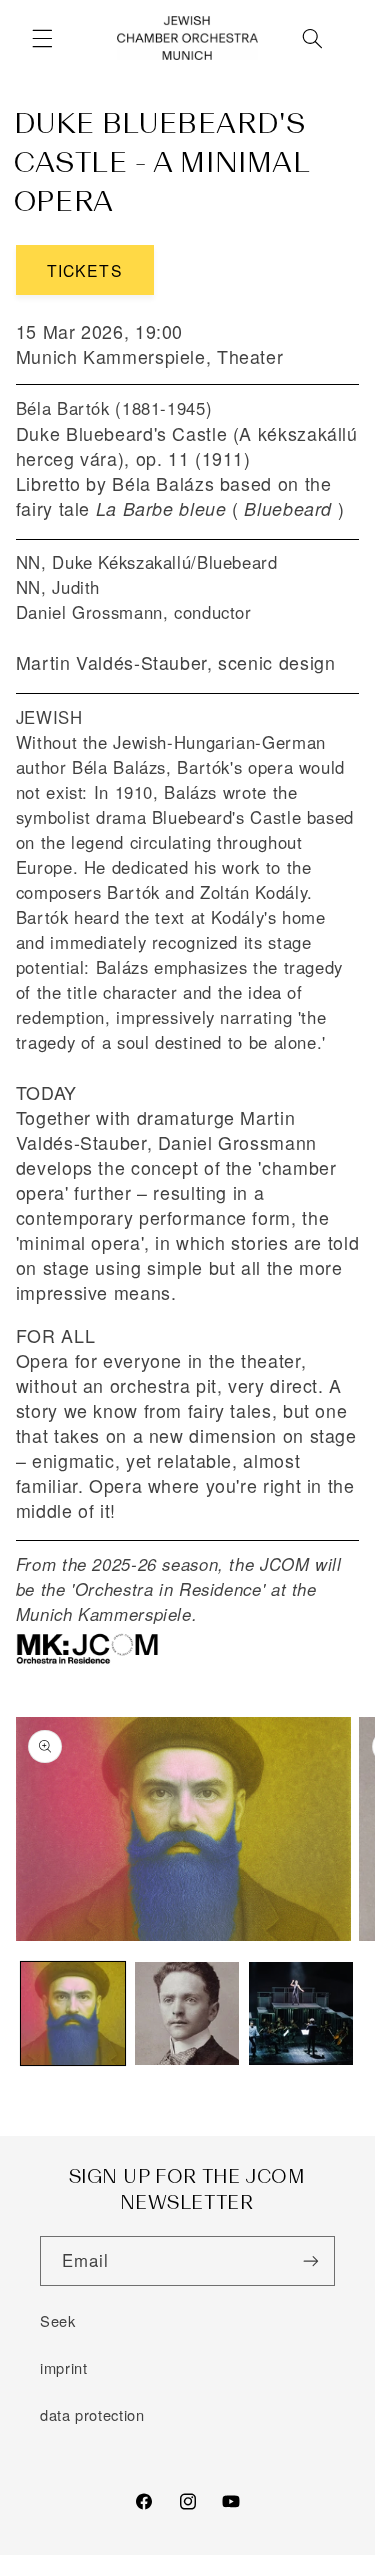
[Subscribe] (311, 2260)
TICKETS (84, 270)
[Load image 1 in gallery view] (73, 2014)
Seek (58, 2320)
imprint (63, 2367)
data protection (92, 2414)
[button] (42, 39)
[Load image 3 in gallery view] (301, 2014)
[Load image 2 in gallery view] (187, 2014)
